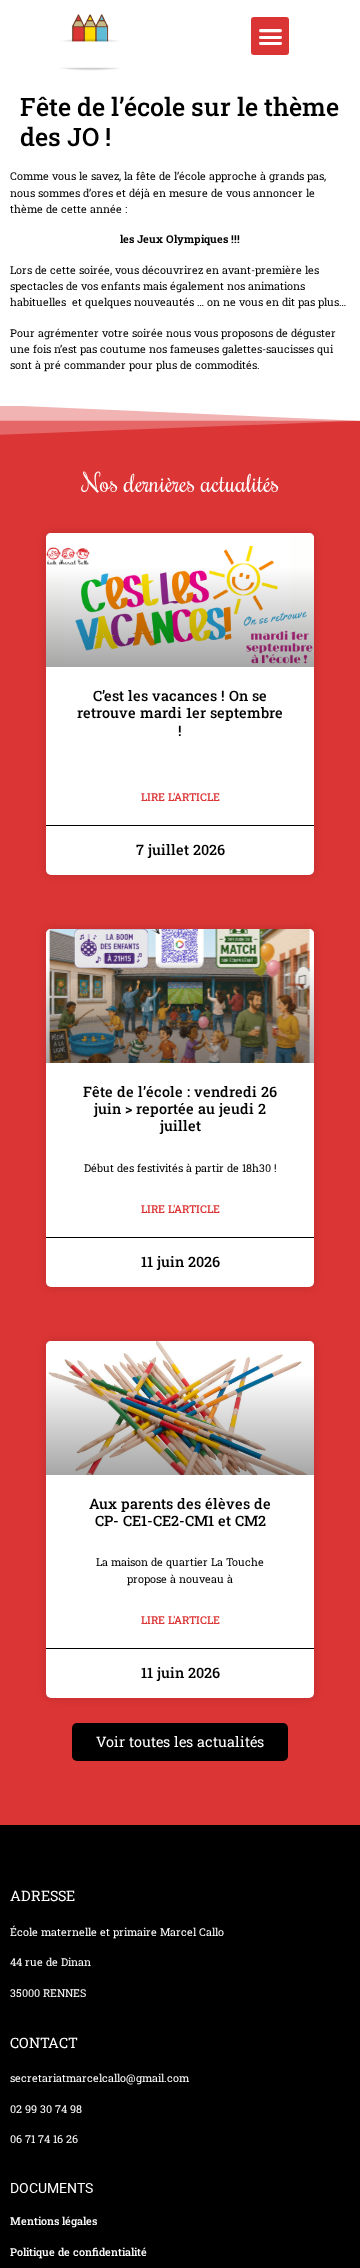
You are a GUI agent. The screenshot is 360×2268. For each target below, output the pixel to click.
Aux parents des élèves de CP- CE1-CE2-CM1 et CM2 (180, 1512)
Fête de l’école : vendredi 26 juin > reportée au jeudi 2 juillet (180, 1109)
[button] (270, 36)
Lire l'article (180, 797)
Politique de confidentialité (78, 2252)
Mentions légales (53, 2221)
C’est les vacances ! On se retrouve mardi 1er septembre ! (180, 713)
